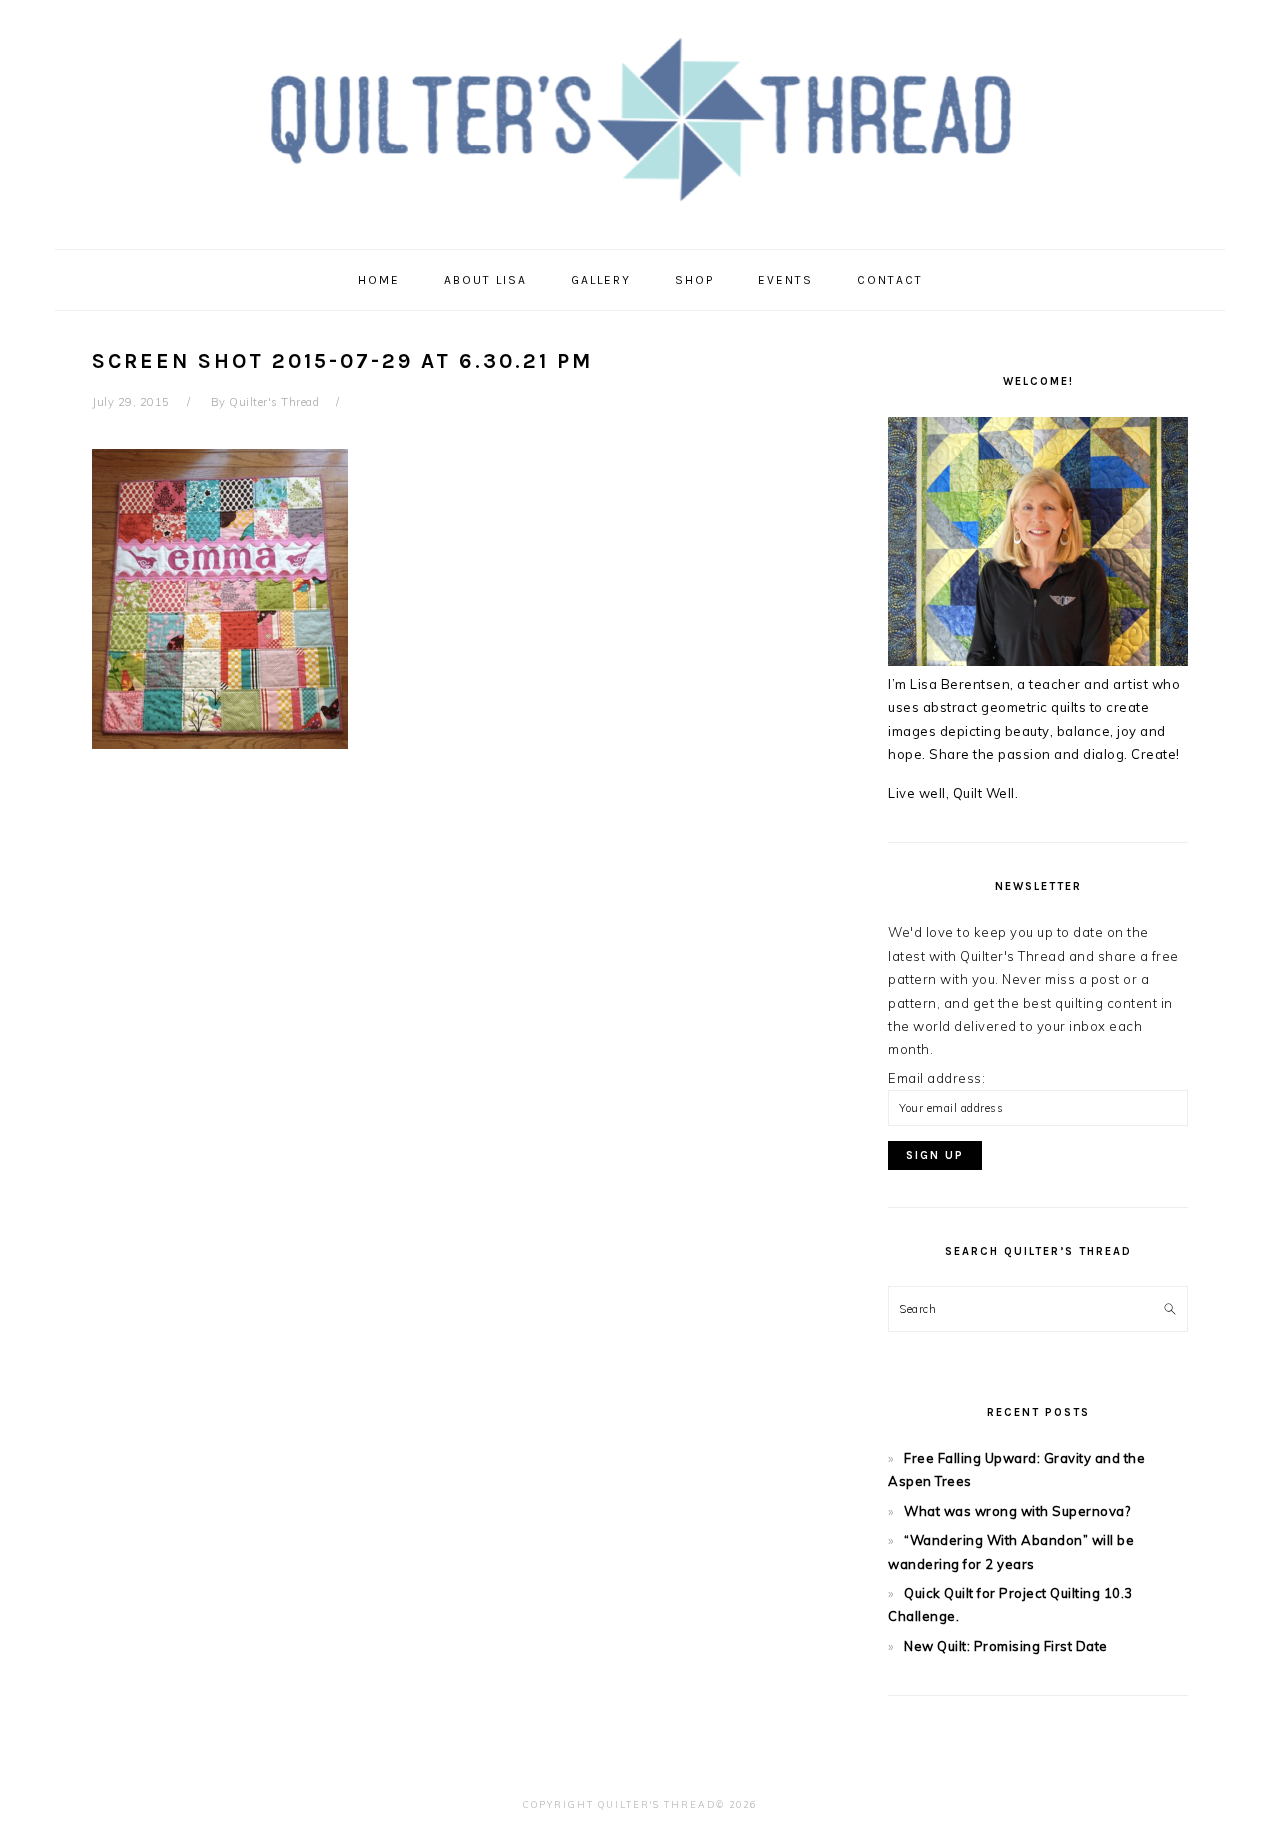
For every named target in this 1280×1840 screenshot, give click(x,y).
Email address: (936, 1078)
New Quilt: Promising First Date (1006, 1646)
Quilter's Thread (640, 119)
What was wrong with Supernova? (1017, 1511)
